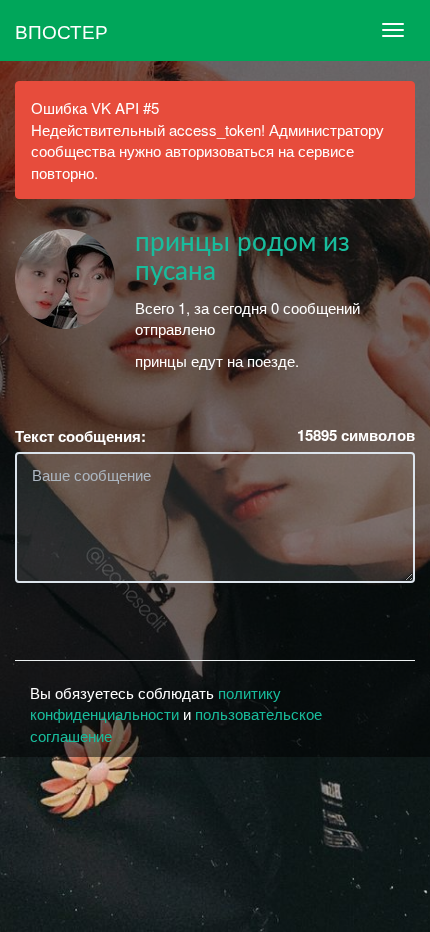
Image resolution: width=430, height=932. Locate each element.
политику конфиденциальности (155, 703)
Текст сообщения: (80, 436)
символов (356, 435)
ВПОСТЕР (61, 30)
